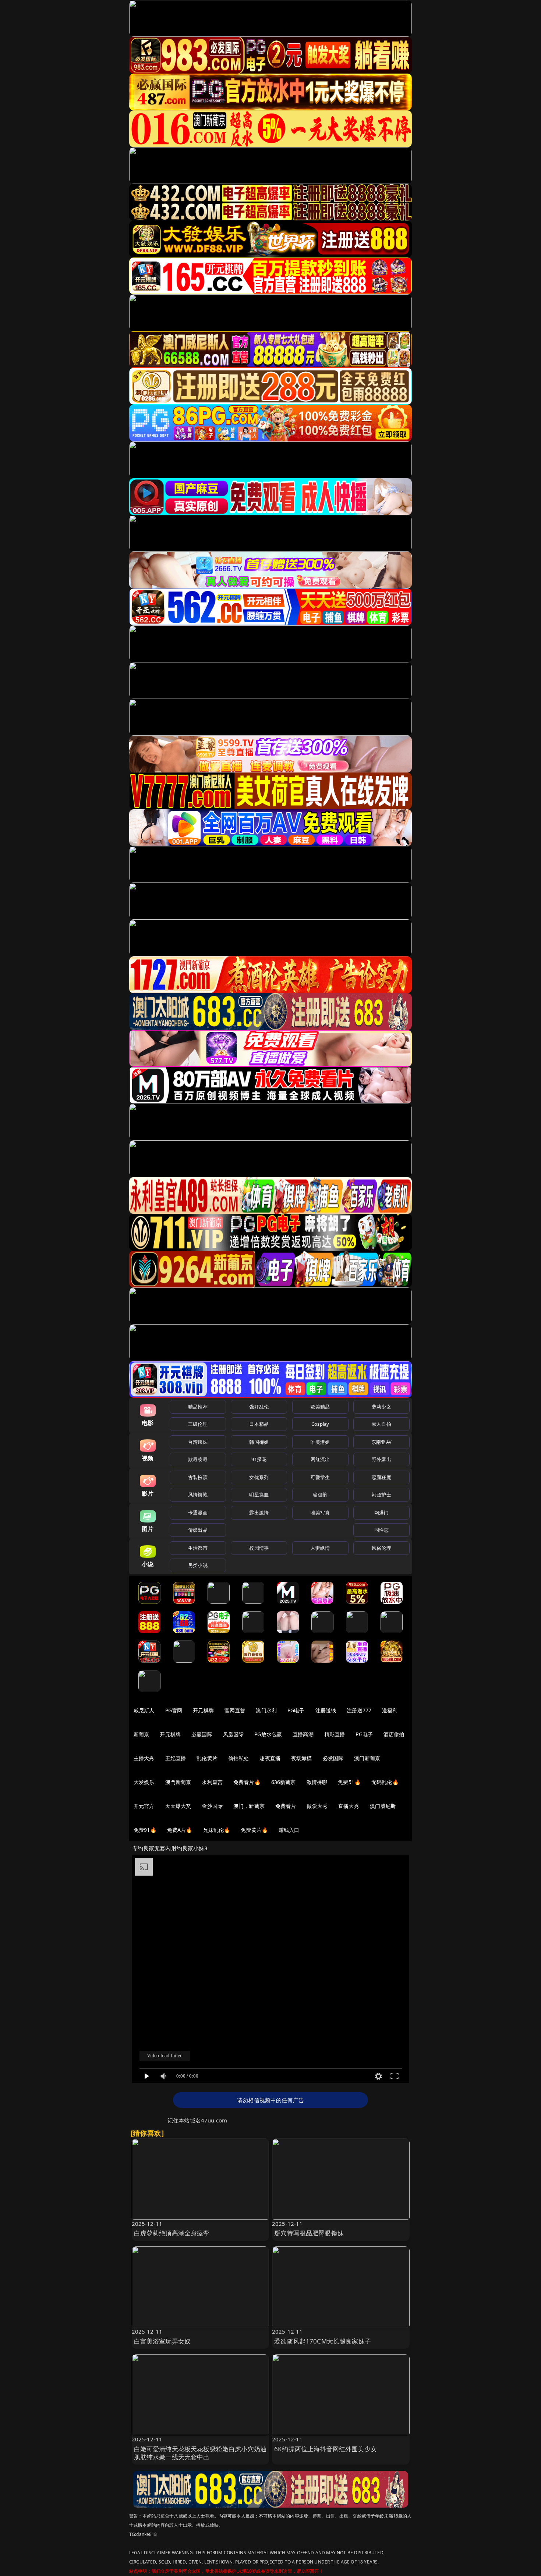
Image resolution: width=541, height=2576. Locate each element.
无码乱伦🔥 (385, 1782)
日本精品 (259, 1424)
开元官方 (144, 1806)
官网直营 (235, 1710)
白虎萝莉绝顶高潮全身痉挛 (172, 2233)
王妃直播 (176, 1758)
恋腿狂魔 (381, 1477)
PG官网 (174, 1710)
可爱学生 (320, 1477)
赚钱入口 (289, 1830)
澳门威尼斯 (383, 1806)
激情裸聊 (317, 1782)
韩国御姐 (259, 1442)
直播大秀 (349, 1806)
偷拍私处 (239, 1758)
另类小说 (198, 1565)
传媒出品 (198, 1530)
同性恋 (381, 1530)
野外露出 (381, 1459)
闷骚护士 (381, 1495)
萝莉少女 (381, 1407)
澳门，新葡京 (249, 1806)
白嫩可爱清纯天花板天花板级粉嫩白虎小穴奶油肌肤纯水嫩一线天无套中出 (200, 2453)
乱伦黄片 (207, 1758)
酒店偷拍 (394, 1734)
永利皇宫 (212, 1782)
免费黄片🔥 (254, 1830)
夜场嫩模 (302, 1758)
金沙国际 (212, 1806)
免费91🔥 (145, 1830)
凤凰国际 (234, 1734)
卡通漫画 (198, 1513)
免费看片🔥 (247, 1782)
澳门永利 (266, 1710)
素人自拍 (381, 1424)
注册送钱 (326, 1710)
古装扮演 (198, 1477)
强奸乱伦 (259, 1407)
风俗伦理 (381, 1548)
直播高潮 (303, 1734)
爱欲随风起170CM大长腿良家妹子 (323, 2341)
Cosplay (320, 1424)
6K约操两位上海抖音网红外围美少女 (326, 2449)
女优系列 (259, 1477)
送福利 (390, 1710)
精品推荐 (198, 1407)
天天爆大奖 (178, 1806)
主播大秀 (144, 1758)
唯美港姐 (320, 1442)
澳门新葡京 (367, 1758)
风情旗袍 (198, 1495)
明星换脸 (259, 1495)
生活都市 (198, 1548)
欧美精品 (320, 1407)
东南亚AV (381, 1442)
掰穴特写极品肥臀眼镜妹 (309, 2233)
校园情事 (259, 1548)
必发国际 (333, 1758)
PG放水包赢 (268, 1734)
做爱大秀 (317, 1806)
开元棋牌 (203, 1710)
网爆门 (381, 1513)
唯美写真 (320, 1513)
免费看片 (286, 1806)
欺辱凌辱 (198, 1459)
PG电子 (296, 1710)
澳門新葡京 (178, 1782)
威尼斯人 (144, 1710)
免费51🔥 (349, 1782)
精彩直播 (335, 1734)
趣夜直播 (270, 1758)
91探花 (259, 1459)
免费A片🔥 (180, 1830)
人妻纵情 (320, 1548)
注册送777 (359, 1710)
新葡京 (141, 1734)
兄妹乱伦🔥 (217, 1830)
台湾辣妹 (198, 1442)
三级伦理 (198, 1424)
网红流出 (320, 1459)
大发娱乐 (144, 1782)
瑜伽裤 (320, 1495)
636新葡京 (284, 1782)
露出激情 (259, 1513)
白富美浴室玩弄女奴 (162, 2341)
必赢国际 (202, 1734)
